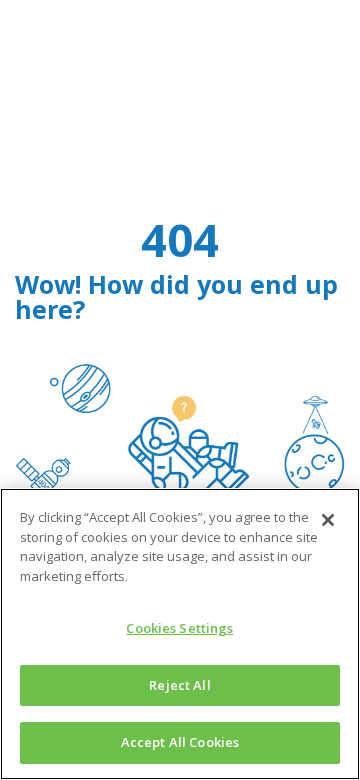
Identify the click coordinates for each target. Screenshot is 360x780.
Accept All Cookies (180, 742)
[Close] (328, 520)
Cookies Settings (179, 628)
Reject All (179, 685)
